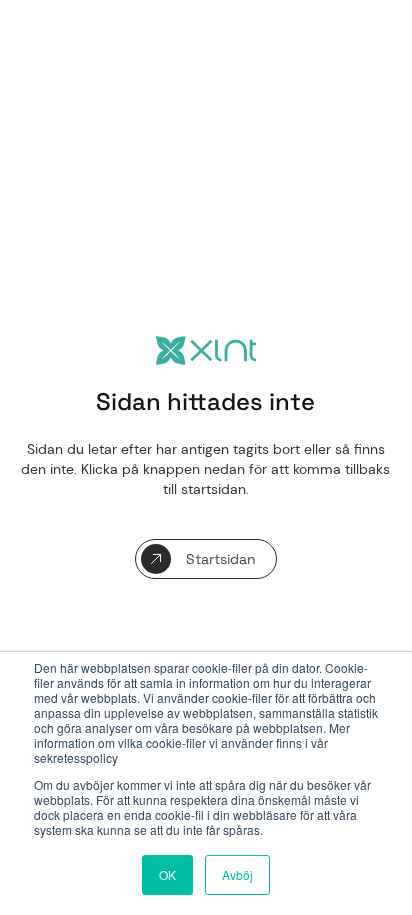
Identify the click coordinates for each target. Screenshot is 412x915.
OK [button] (167, 874)
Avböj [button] (237, 874)
